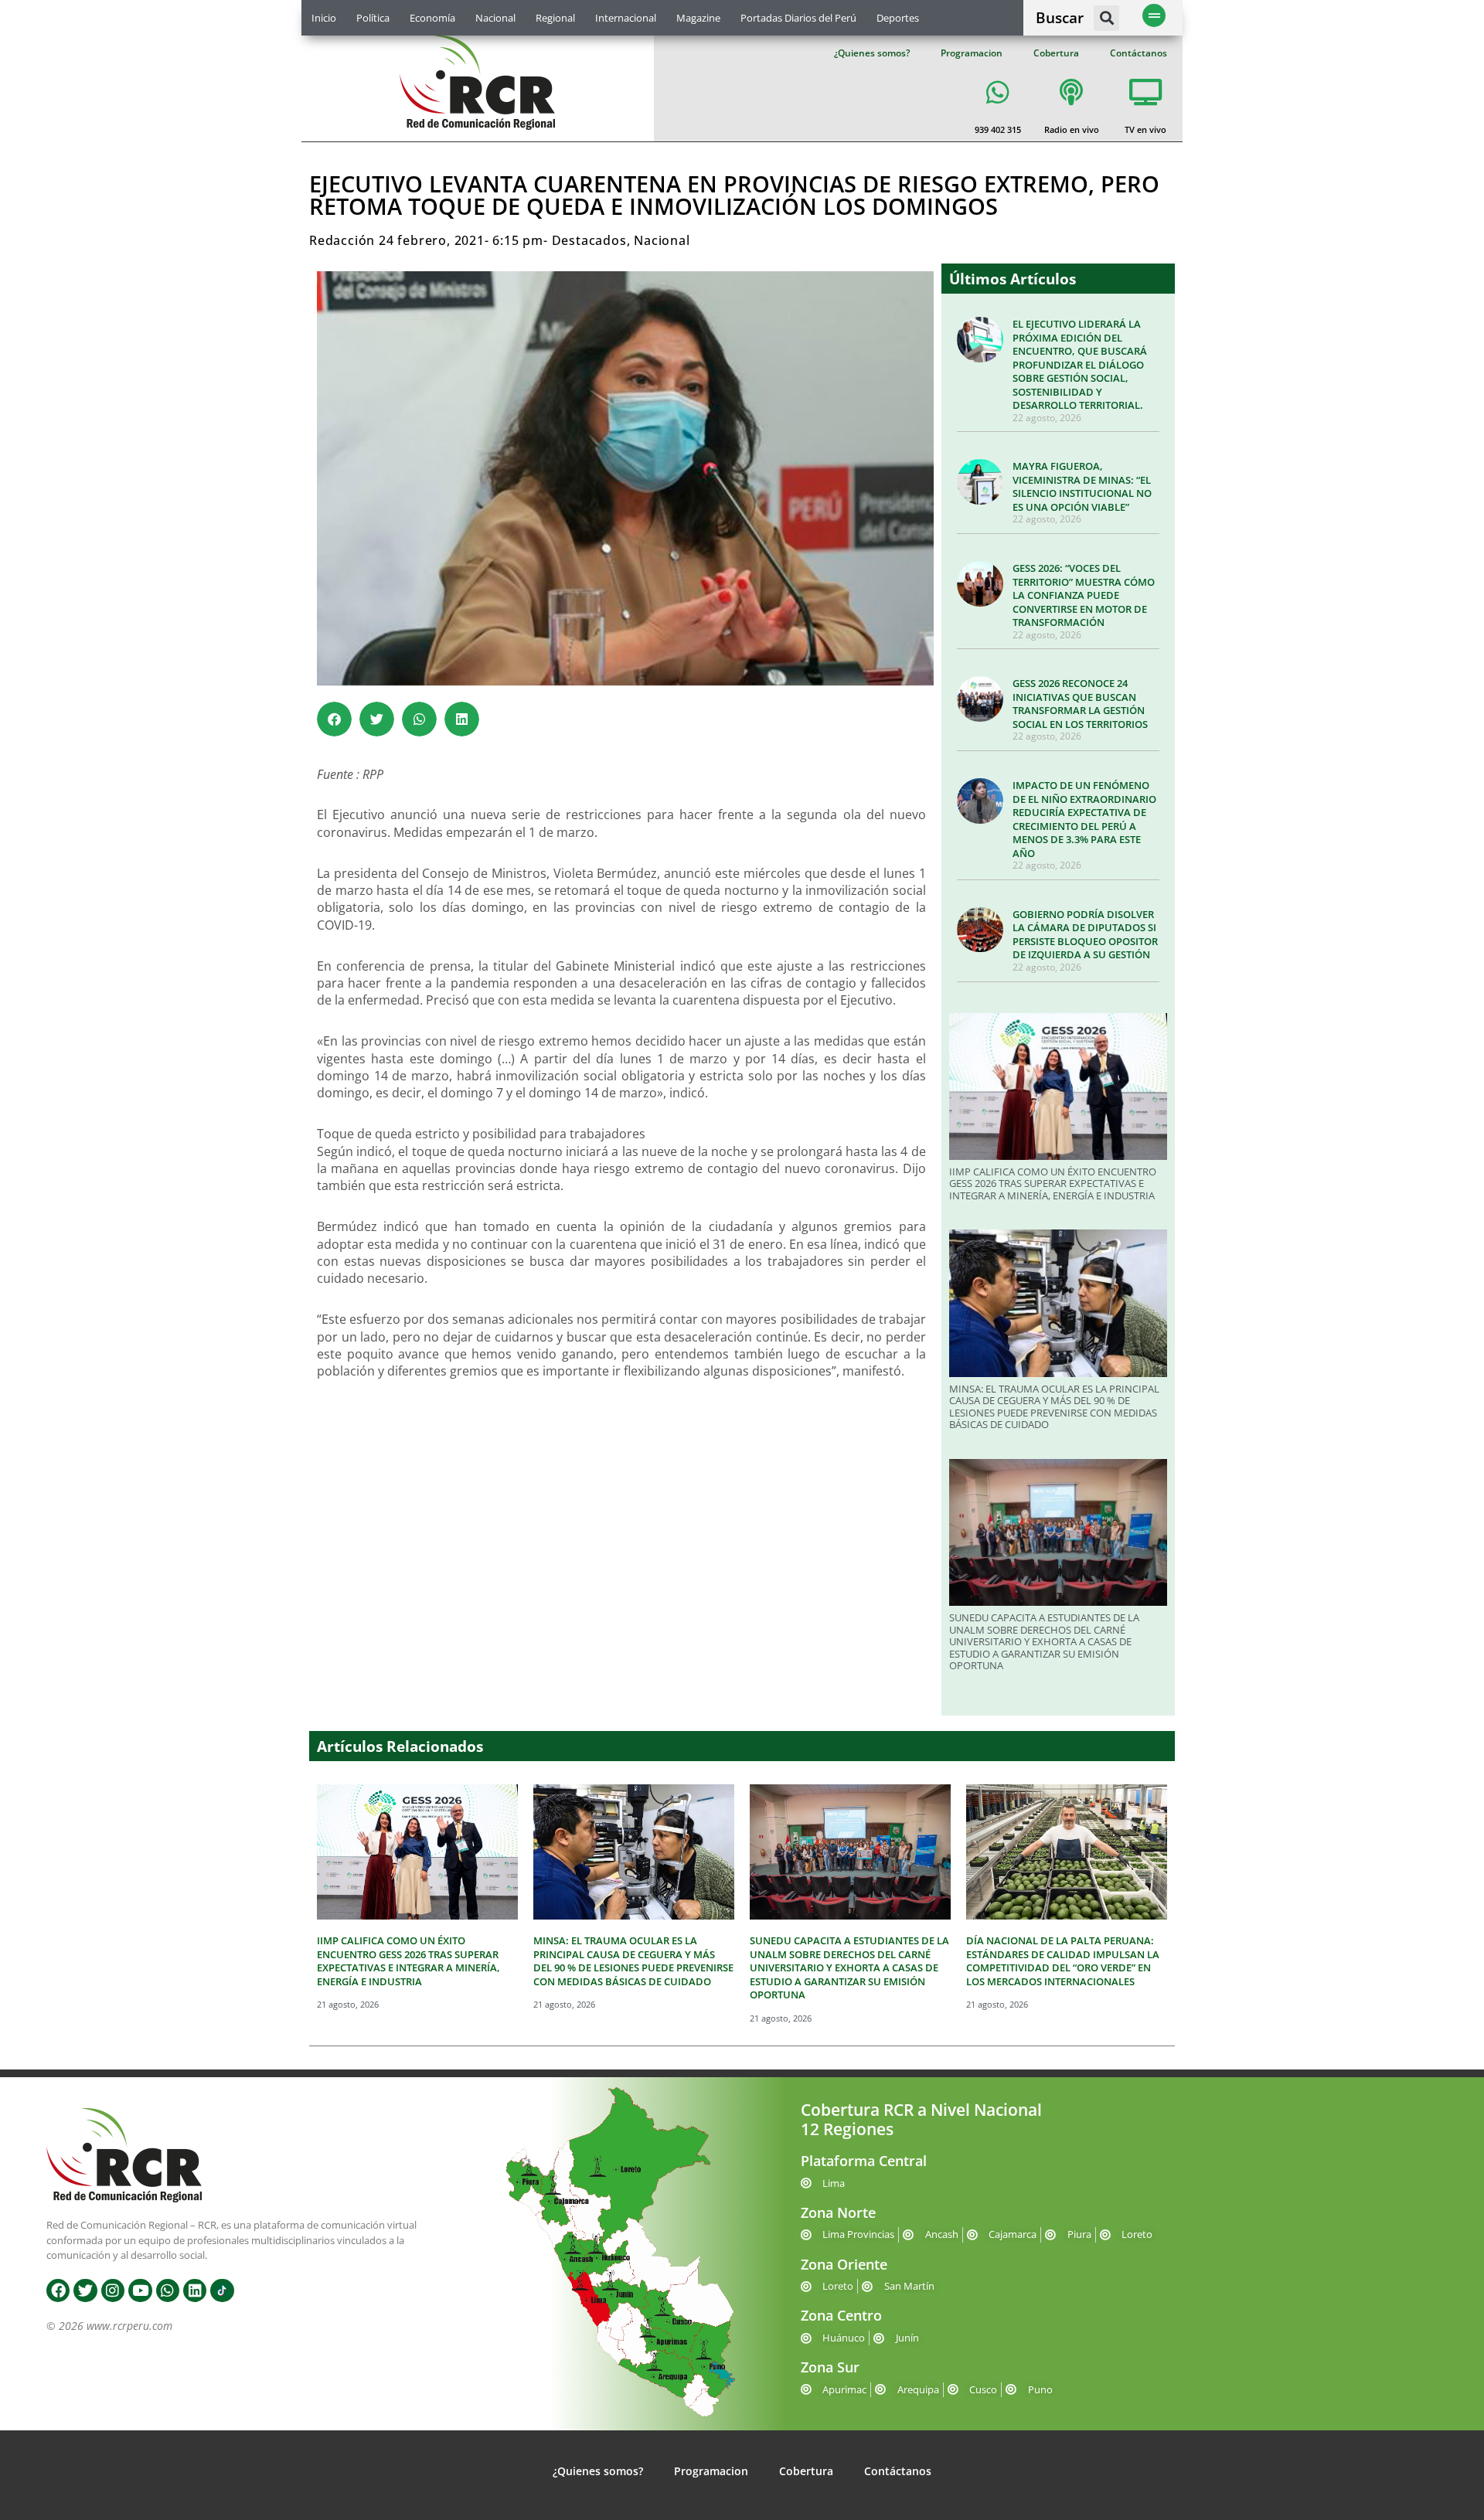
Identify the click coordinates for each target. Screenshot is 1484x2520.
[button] (1106, 18)
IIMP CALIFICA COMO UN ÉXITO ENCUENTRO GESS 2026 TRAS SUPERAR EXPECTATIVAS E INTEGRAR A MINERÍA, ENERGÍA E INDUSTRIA (1053, 1183)
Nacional (495, 18)
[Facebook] (58, 2290)
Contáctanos (1139, 53)
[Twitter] (85, 2290)
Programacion (972, 53)
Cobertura (1056, 53)
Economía (432, 18)
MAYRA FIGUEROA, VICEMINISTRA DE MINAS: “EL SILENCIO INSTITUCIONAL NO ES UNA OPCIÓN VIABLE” (1082, 486)
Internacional (626, 18)
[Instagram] (113, 2290)
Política (373, 18)
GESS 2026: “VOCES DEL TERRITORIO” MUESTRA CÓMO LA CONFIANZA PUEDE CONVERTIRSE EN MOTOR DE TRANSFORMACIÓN (1084, 595)
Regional (555, 18)
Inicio (324, 18)
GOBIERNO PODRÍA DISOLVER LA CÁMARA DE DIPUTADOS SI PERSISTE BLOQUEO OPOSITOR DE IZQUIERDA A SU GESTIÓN (1085, 935)
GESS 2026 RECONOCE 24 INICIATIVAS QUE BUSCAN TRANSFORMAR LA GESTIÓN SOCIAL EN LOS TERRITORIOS (1080, 704)
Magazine (698, 18)
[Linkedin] (195, 2290)
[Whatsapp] (168, 2290)
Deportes (898, 18)
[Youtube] (140, 2290)
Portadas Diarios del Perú (798, 18)
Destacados (589, 240)
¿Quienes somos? (872, 53)
